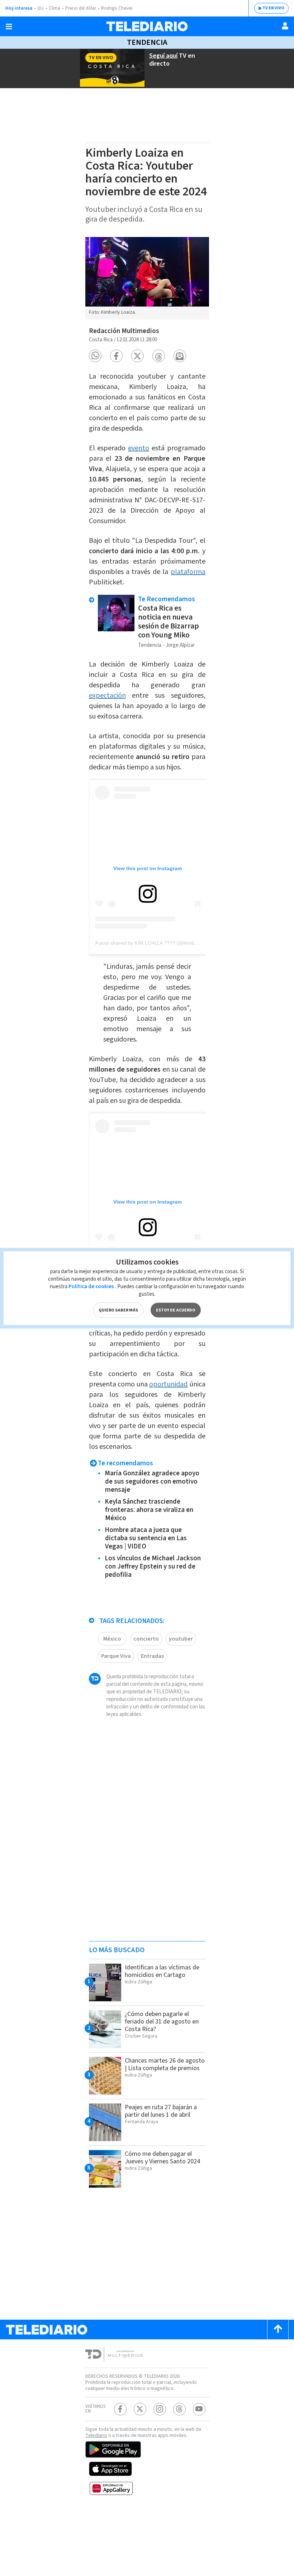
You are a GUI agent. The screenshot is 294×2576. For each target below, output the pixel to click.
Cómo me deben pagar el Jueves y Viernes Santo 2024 (162, 2158)
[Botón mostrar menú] (9, 27)
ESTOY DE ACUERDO (176, 1310)
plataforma (188, 572)
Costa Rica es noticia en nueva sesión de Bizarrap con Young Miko (169, 622)
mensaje (149, 1029)
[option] (147, 278)
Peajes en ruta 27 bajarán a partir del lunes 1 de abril (161, 2111)
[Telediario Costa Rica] (147, 26)
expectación (107, 696)
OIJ (41, 8)
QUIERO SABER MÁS (118, 1310)
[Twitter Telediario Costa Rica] (140, 2409)
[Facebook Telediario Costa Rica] (120, 2409)
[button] (95, 356)
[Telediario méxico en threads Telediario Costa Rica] (179, 2409)
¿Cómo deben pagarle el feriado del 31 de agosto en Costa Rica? (162, 2022)
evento (139, 448)
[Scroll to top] (278, 2330)
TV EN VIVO (273, 8)
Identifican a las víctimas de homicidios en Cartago (162, 1971)
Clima (54, 8)
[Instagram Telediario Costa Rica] (160, 2409)
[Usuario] (285, 26)
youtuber (181, 1639)
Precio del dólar (81, 8)
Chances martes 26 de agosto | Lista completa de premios (165, 2064)
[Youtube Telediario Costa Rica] (199, 2409)
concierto (146, 1639)
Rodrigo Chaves (117, 8)
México (112, 1639)
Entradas (152, 1656)
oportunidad (168, 1384)
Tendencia (147, 42)
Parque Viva (116, 1656)
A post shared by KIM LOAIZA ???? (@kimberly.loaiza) (157, 943)
